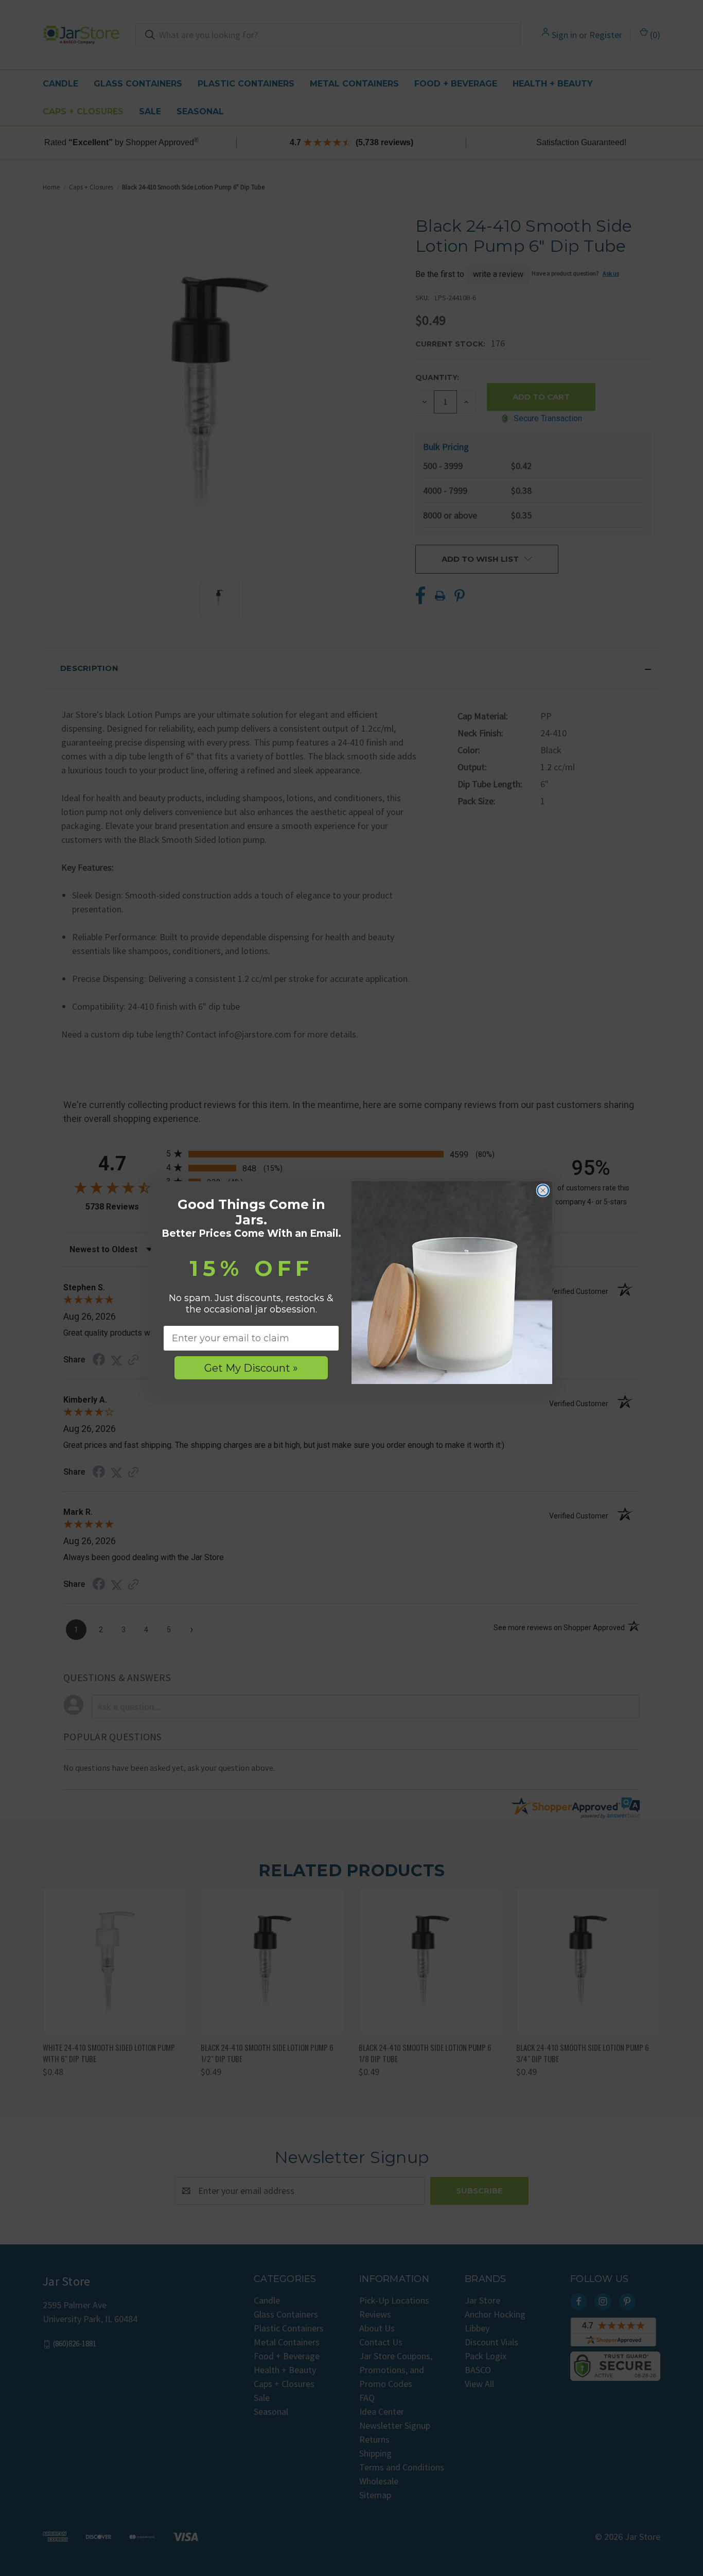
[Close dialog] (543, 1190)
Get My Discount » (251, 1368)
